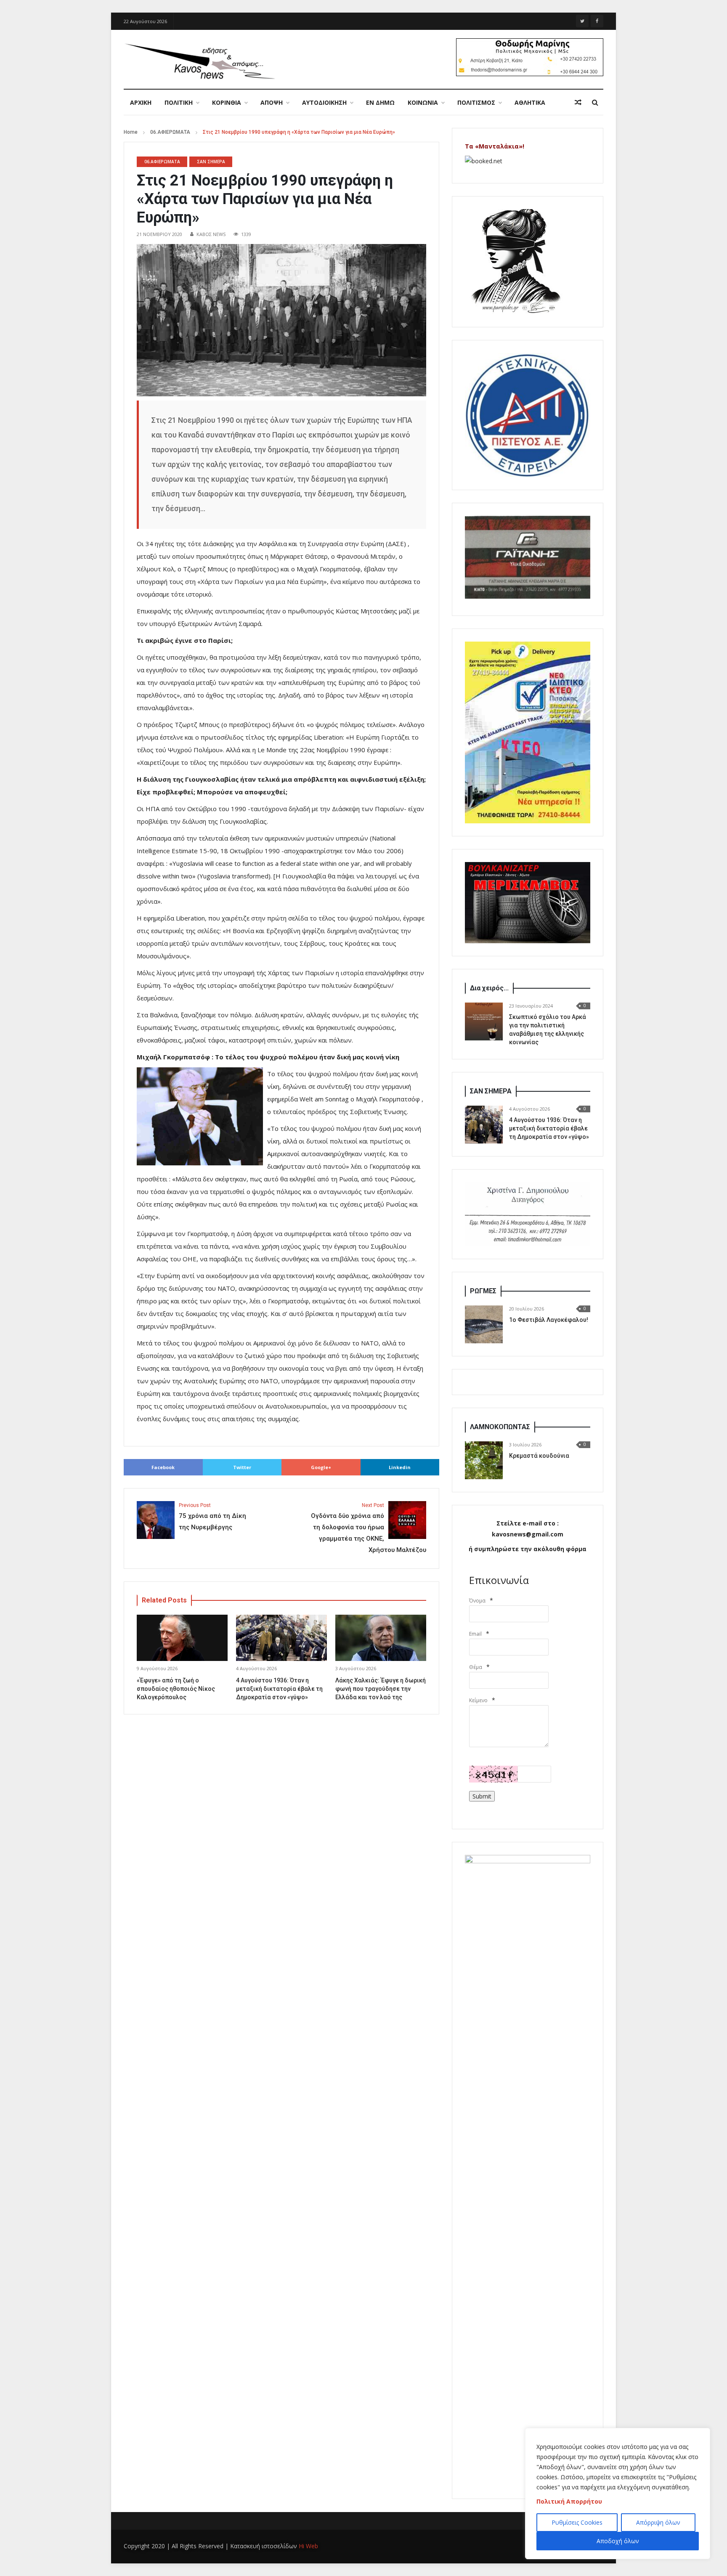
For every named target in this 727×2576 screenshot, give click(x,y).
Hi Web (308, 2546)
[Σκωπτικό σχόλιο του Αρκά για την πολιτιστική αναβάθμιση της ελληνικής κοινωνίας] (484, 1021)
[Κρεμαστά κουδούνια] (484, 1460)
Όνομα (477, 1601)
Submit (482, 1796)
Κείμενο (478, 1700)
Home (131, 132)
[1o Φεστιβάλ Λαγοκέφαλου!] (484, 1324)
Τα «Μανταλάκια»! (495, 146)
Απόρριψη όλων (658, 2522)
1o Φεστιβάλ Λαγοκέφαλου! (549, 1320)
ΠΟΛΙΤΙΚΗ (179, 102)
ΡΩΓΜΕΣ (483, 1291)
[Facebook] (597, 21)
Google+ (321, 1467)
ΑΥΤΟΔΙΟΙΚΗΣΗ (324, 102)
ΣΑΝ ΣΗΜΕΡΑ (211, 162)
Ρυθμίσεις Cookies (577, 2522)
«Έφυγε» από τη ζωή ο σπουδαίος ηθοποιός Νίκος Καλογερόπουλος (176, 1689)
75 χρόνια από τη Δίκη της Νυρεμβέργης (212, 1517)
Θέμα (476, 1667)
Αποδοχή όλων (618, 2541)
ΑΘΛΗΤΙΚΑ (530, 102)
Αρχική (141, 102)
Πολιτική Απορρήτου (569, 2501)
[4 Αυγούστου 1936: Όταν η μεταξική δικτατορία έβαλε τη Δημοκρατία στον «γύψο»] (484, 1125)
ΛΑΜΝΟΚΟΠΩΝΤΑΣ (500, 1427)
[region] (618, 2494)
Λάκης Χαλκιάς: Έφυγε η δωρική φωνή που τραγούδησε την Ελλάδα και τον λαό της (381, 1689)
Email (475, 1634)
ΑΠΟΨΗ (272, 102)
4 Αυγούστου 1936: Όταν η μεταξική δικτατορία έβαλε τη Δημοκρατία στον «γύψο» (279, 1689)
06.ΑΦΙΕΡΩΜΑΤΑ (170, 132)
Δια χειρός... (489, 988)
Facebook (163, 1467)
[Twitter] (582, 21)
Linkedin (400, 1467)
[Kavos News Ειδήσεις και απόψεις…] (199, 61)
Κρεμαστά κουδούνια (539, 1456)
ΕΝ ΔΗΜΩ (380, 102)
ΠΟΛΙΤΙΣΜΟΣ (476, 102)
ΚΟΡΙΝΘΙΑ (227, 102)
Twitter (242, 1467)
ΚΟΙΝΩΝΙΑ (423, 102)
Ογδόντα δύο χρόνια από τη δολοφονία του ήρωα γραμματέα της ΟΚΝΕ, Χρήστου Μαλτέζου (369, 1528)
